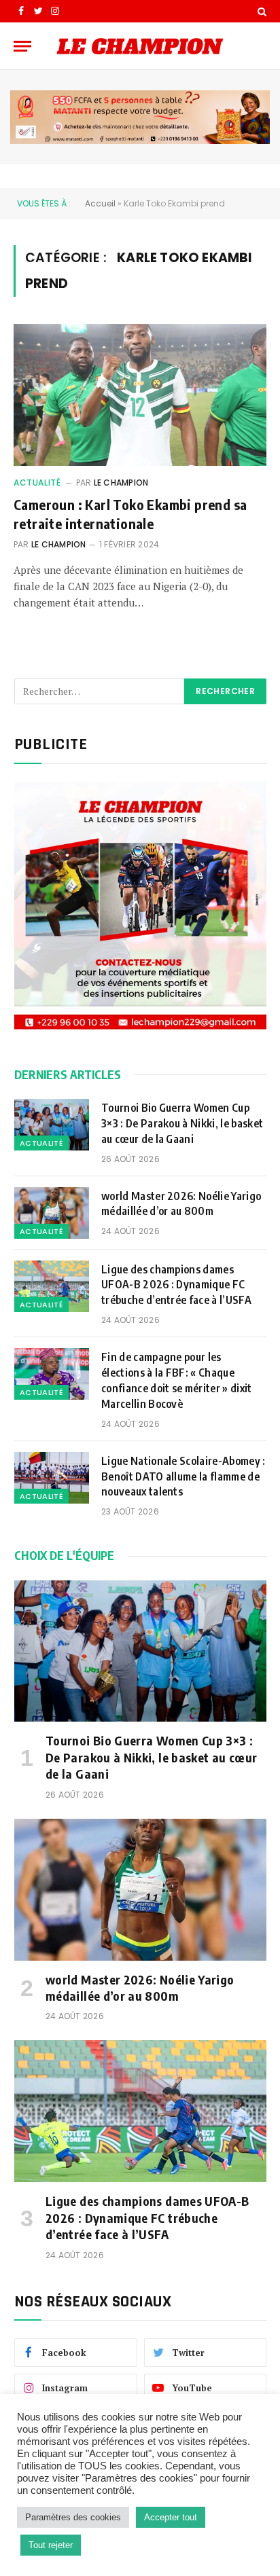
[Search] (261, 11)
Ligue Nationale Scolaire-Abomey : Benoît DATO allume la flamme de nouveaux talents (183, 1476)
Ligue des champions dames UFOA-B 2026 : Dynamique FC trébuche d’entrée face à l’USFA (177, 1285)
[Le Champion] (140, 46)
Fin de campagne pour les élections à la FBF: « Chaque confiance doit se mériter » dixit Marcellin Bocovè (177, 1380)
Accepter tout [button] (171, 2517)
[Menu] (22, 46)
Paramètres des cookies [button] (73, 2517)
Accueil (100, 203)
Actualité (37, 483)
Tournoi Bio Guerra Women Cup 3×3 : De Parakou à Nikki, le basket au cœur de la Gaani (182, 1123)
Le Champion (121, 483)
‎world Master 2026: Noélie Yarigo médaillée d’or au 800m (181, 1204)
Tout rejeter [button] (51, 2545)
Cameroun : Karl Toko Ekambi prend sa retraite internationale (130, 513)
